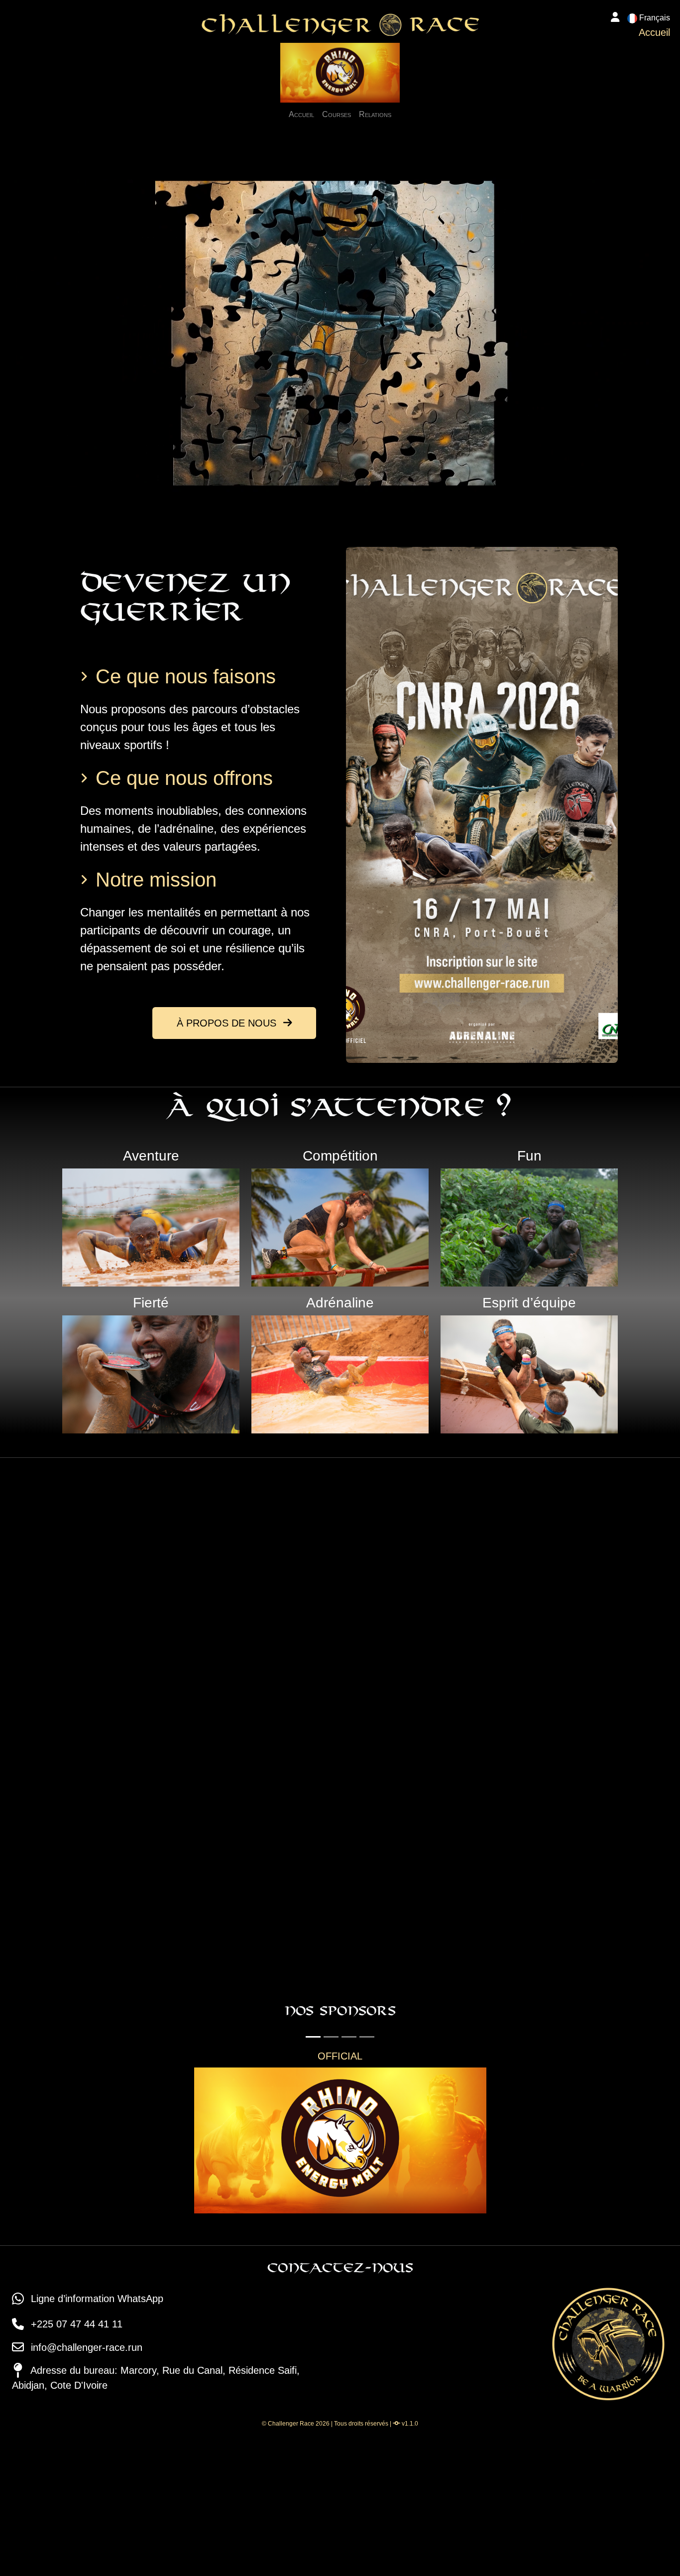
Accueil (301, 114)
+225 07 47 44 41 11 (75, 2470)
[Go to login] (615, 18)
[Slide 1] (313, 2037)
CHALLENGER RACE (536, 1862)
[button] (649, 18)
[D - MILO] (486, 2287)
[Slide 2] (331, 2037)
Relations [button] (375, 114)
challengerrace (349, 1800)
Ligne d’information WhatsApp (96, 2445)
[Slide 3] (349, 2037)
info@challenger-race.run (85, 2493)
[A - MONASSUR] (194, 2141)
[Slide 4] (367, 2037)
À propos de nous (228, 1023)
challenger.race (350, 1862)
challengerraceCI (525, 1800)
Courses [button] (337, 114)
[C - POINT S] (194, 2287)
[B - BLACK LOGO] (486, 2141)
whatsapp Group (353, 1925)
